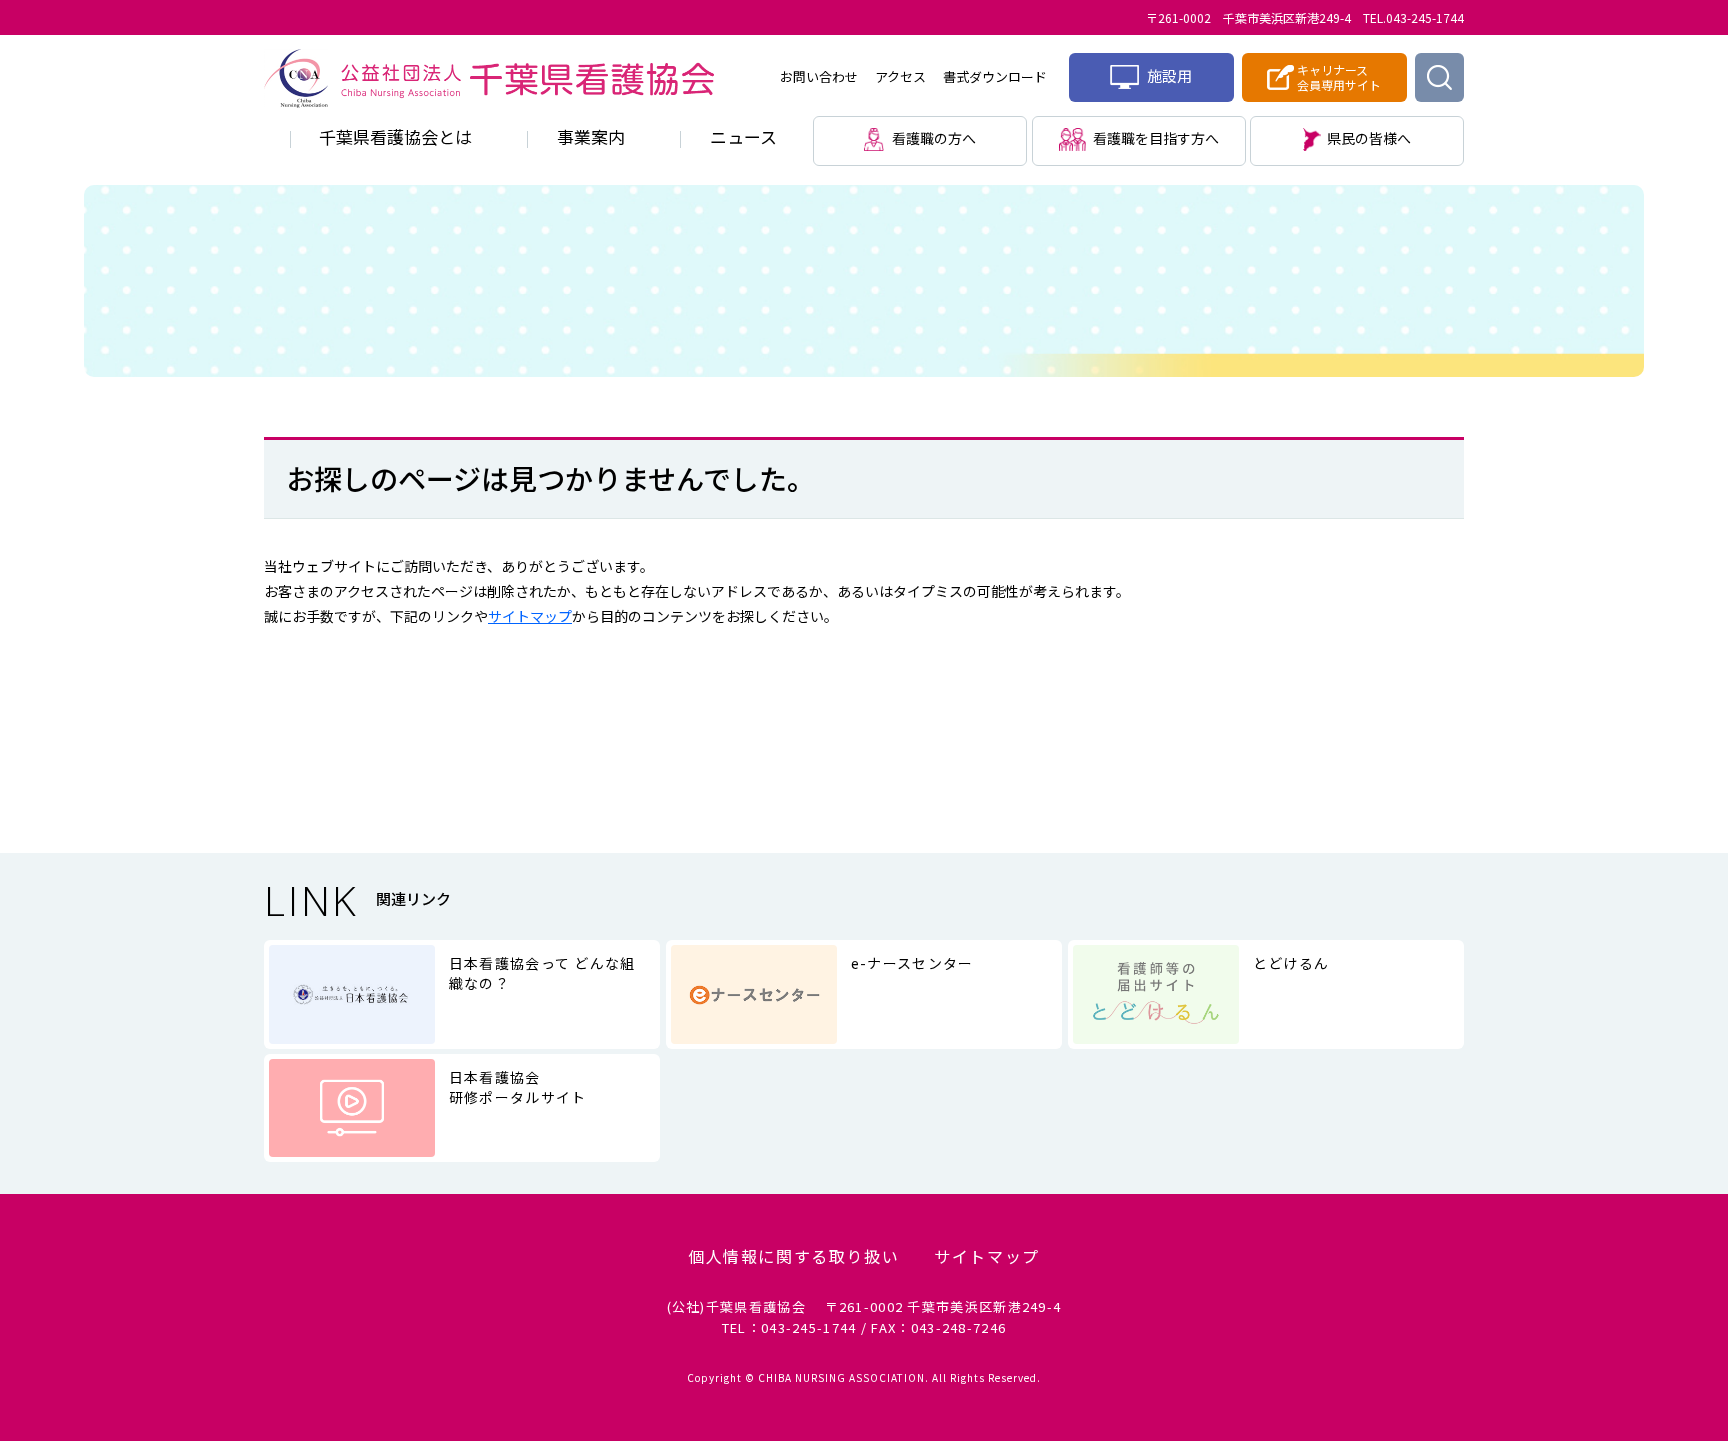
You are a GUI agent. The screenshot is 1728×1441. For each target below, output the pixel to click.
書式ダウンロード (995, 76)
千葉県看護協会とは (395, 136)
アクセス (900, 76)
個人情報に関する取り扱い (793, 1256)
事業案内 (591, 136)
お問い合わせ (819, 76)
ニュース (743, 136)
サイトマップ (530, 616)
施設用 (1168, 75)
